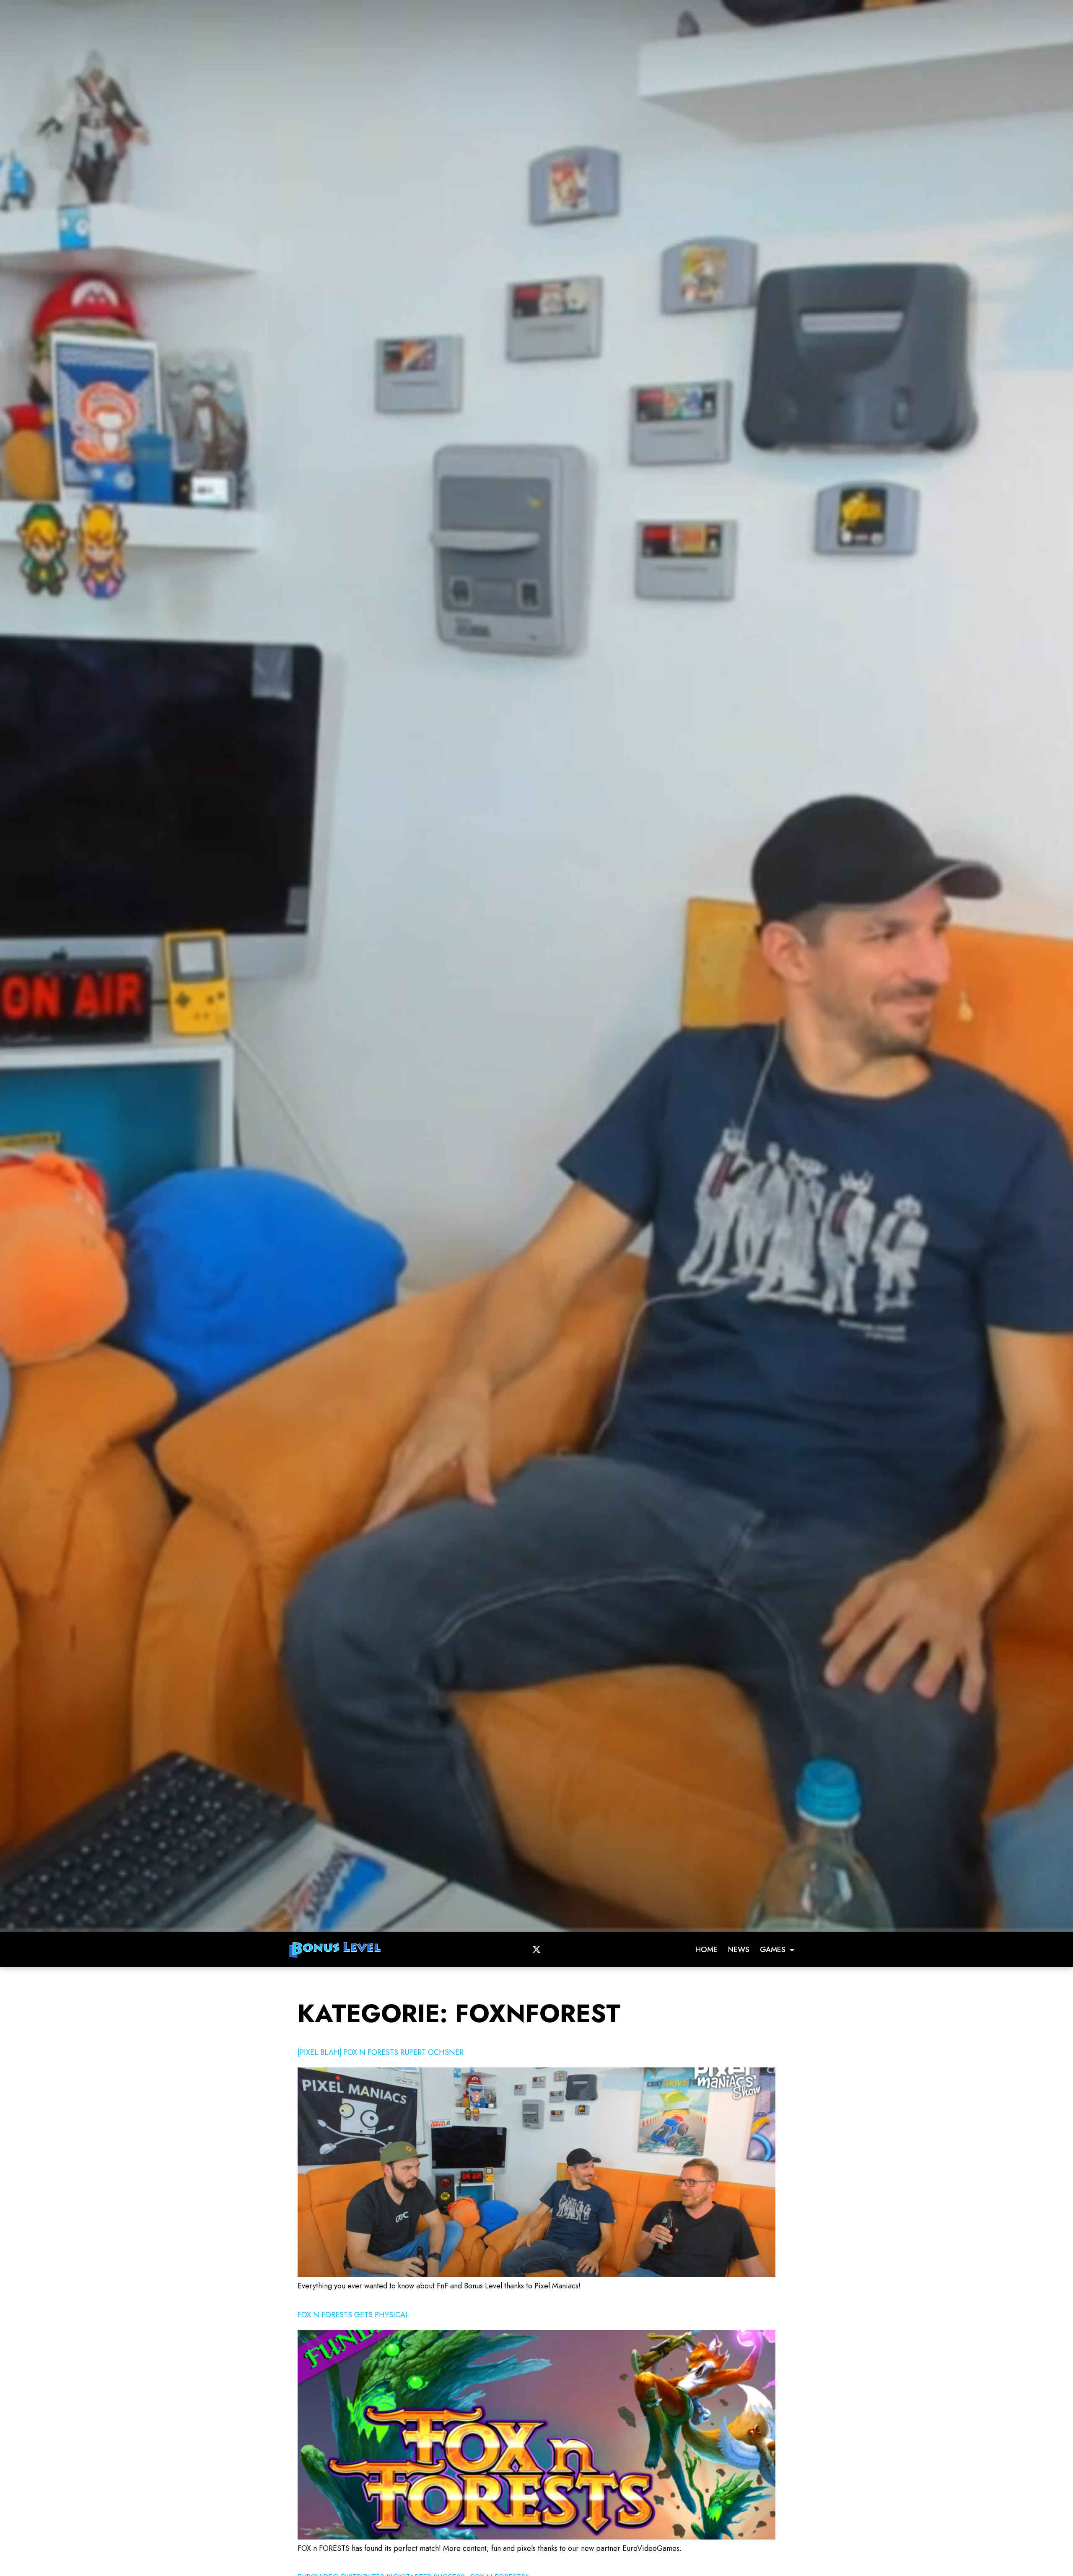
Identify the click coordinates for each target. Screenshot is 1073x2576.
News (739, 1950)
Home (706, 1950)
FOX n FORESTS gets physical (353, 2315)
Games (773, 1950)
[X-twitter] (536, 1950)
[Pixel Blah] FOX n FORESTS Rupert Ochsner (381, 2052)
